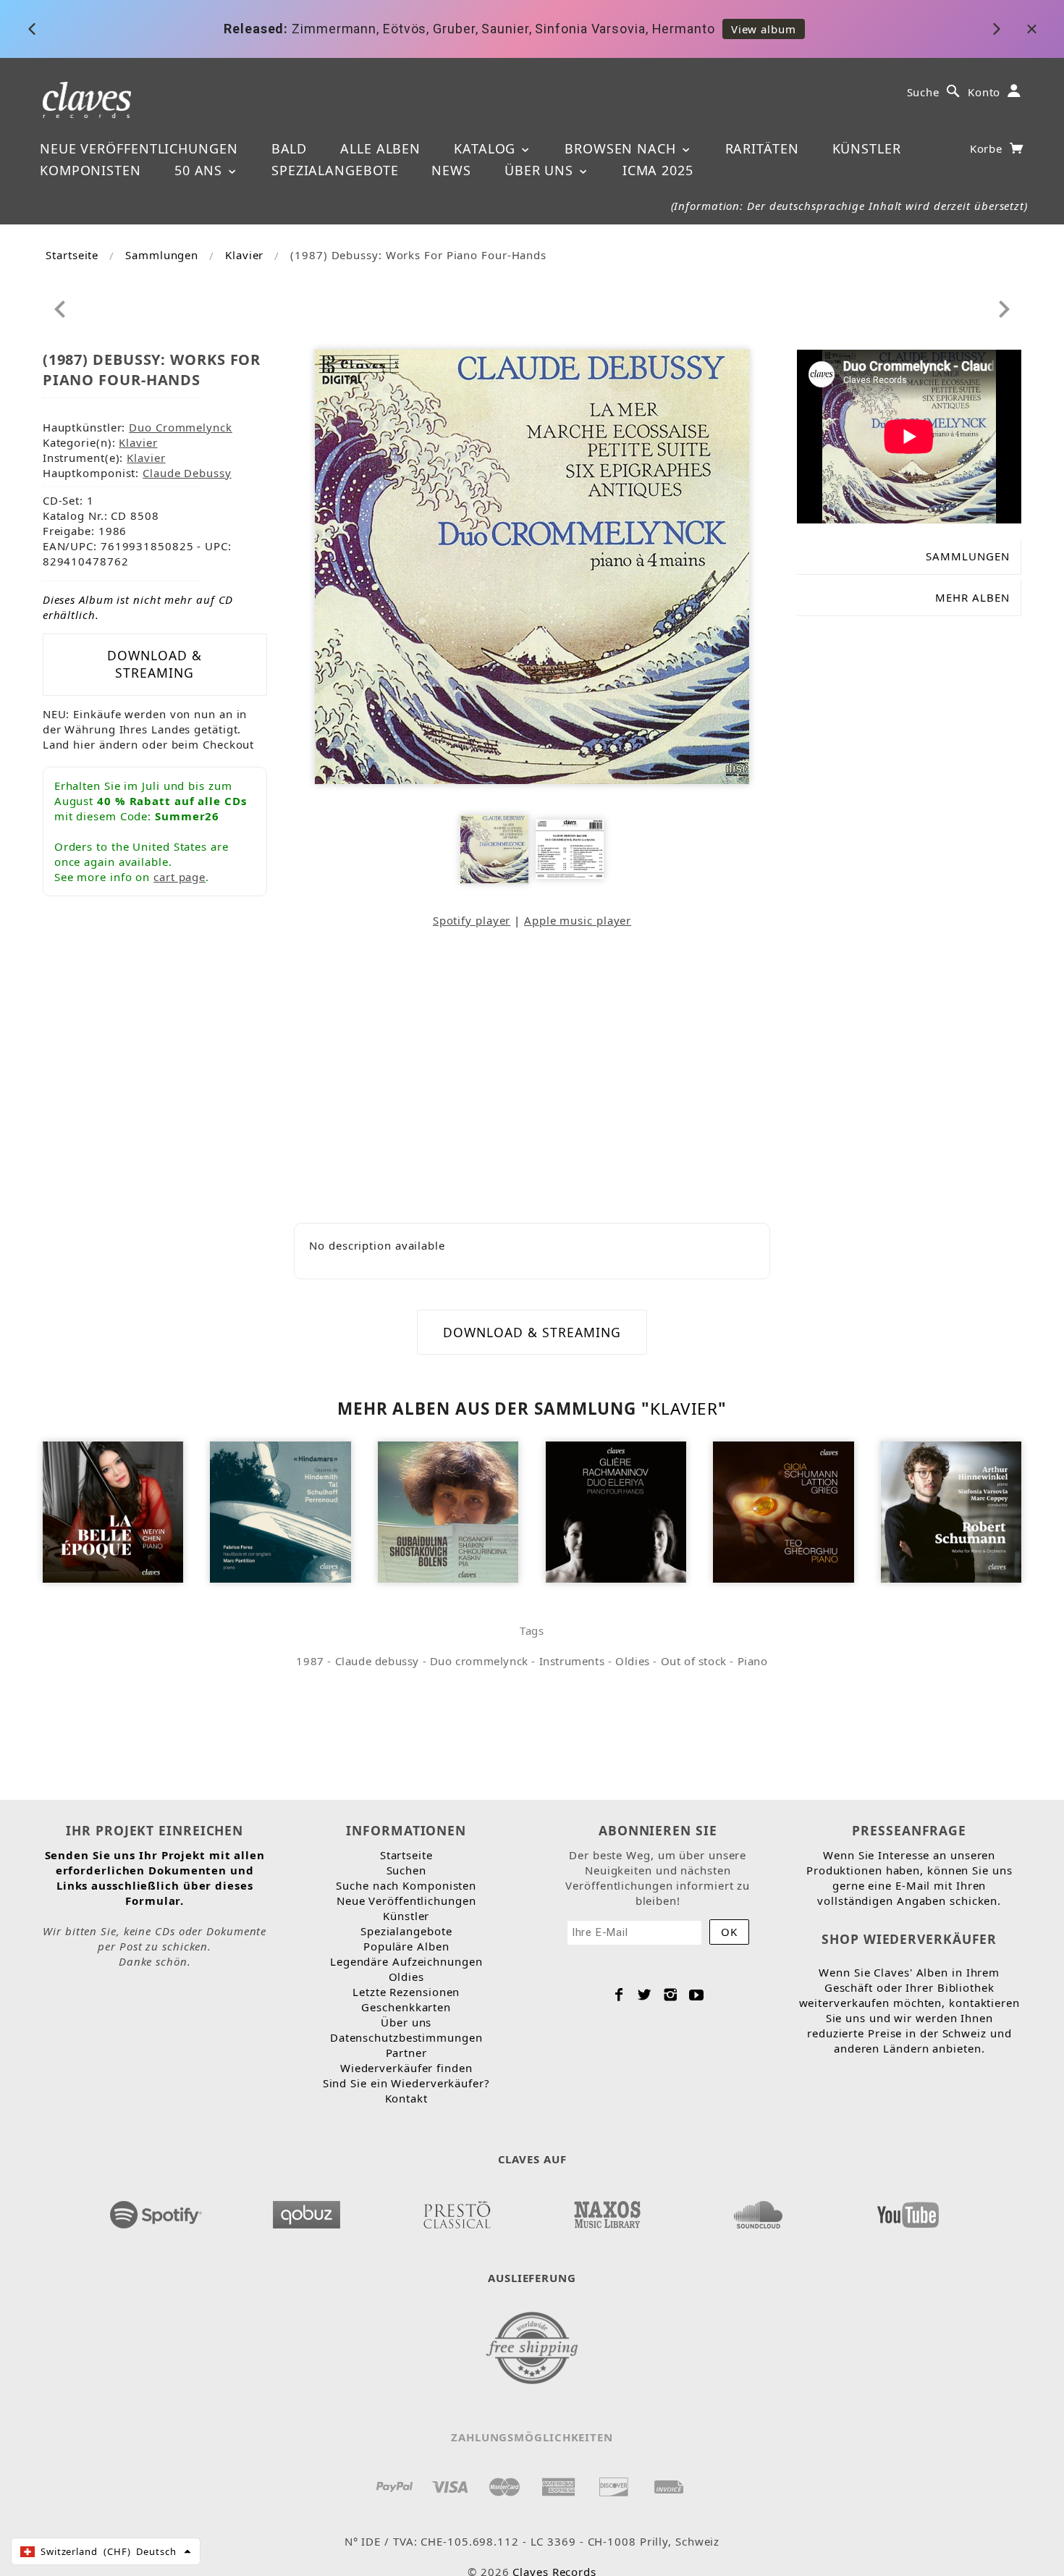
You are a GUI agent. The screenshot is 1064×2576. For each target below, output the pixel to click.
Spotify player (472, 920)
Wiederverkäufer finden (406, 2068)
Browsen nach (622, 148)
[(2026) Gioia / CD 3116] (783, 1511)
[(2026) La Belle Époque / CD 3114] (113, 1511)
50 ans (200, 170)
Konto (984, 92)
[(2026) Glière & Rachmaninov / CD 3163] (616, 1511)
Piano (753, 1661)
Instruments (572, 1661)
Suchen (406, 1870)
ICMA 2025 (658, 170)
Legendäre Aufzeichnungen (406, 1961)
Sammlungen (162, 255)
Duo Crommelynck (181, 427)
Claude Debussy (187, 473)
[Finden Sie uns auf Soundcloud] (757, 2210)
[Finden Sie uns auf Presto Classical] (457, 2210)
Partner (406, 2053)
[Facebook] (619, 1995)
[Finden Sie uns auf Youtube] (908, 2210)
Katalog (487, 148)
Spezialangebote (335, 170)
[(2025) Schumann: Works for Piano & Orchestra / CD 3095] (951, 1511)
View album (764, 29)
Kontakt (406, 2098)
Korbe (988, 148)
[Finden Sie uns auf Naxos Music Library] (607, 2210)
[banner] (87, 99)
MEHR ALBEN (972, 597)
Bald (290, 148)
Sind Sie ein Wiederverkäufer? (406, 2083)
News (451, 170)
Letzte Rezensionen (406, 1992)
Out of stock (694, 1661)
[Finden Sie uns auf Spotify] (156, 2210)
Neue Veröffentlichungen (139, 148)
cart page (180, 877)
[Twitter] (645, 1995)
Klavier (244, 255)
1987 (310, 1661)
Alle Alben (380, 148)
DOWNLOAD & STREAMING (155, 664)
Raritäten (762, 148)
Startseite (72, 255)
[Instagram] (671, 1995)
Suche (924, 92)
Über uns (541, 170)
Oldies (633, 1661)
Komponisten (90, 170)
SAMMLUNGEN (968, 556)
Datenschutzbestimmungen (406, 2037)
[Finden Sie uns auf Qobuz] (307, 2210)
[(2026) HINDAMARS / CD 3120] (280, 1511)
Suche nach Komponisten (406, 1885)
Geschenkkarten (406, 2007)
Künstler (867, 148)
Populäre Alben (406, 1946)
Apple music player (578, 920)
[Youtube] (697, 1995)
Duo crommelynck (479, 1661)
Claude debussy (377, 1661)
